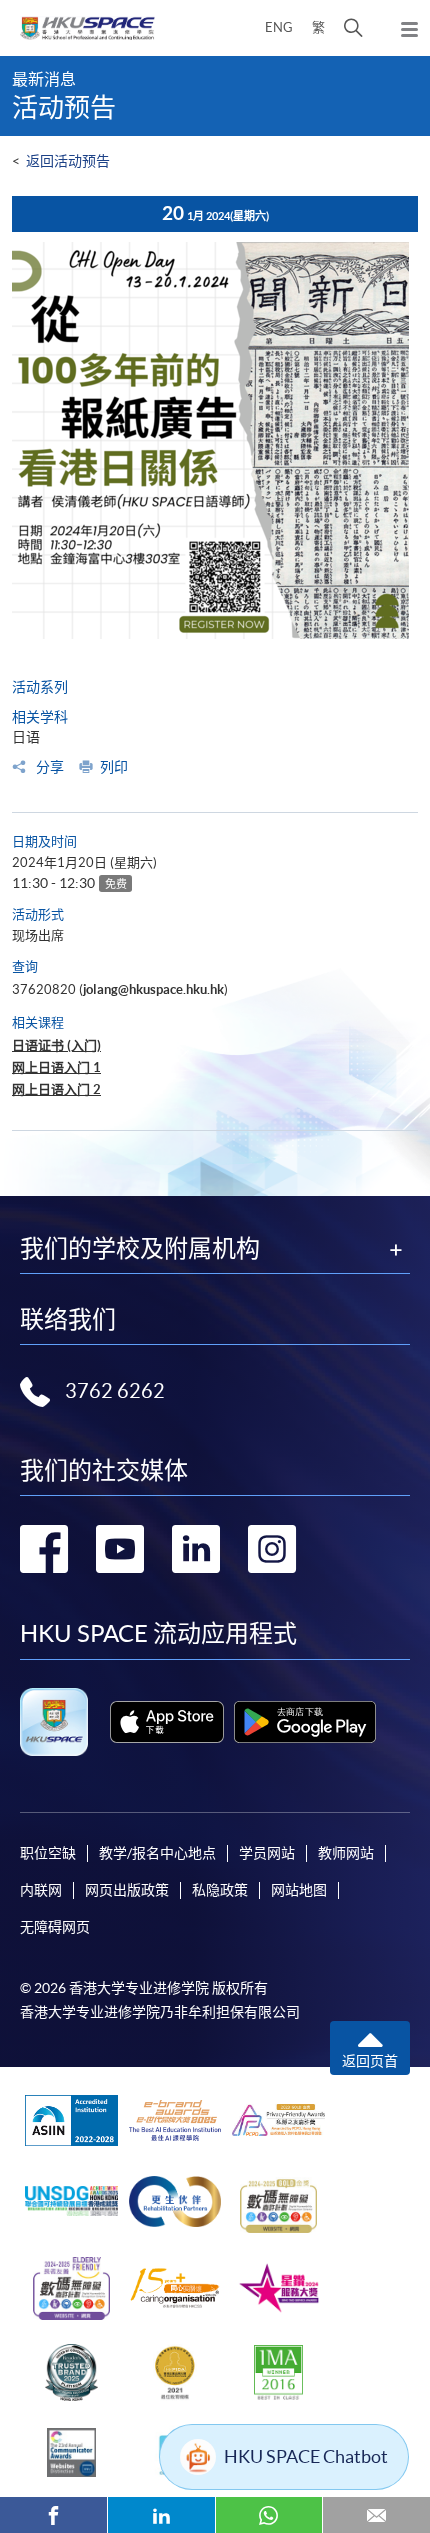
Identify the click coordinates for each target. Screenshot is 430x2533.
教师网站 (346, 1853)
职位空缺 (48, 1853)
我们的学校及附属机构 (140, 1249)
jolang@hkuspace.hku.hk (153, 989)
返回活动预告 (68, 161)
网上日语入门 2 (56, 1089)
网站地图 (299, 1890)
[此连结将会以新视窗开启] (167, 1722)
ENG (279, 27)
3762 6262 (115, 1391)
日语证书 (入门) (56, 1045)
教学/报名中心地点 (157, 1853)
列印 (114, 767)
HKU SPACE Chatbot (306, 2456)
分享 (48, 767)
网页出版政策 (127, 1890)
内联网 (41, 1890)
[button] (353, 28)
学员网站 (267, 1853)
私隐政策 (220, 1890)
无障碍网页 (55, 1927)
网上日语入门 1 (56, 1067)
